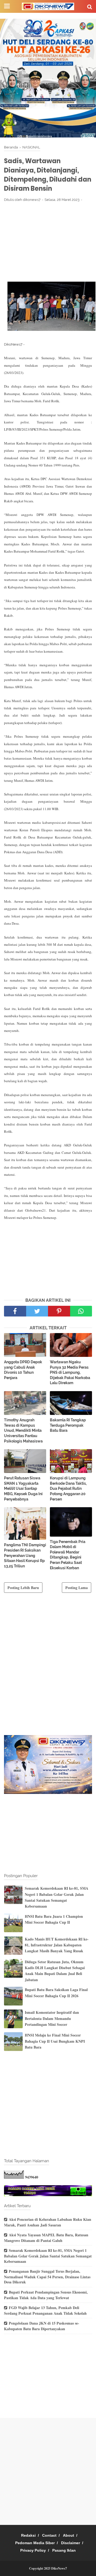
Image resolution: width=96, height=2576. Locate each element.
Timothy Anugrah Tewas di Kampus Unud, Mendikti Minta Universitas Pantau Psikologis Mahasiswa (23, 1430)
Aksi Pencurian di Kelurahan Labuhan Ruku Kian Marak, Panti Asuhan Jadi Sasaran (48, 2222)
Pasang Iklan (64, 2550)
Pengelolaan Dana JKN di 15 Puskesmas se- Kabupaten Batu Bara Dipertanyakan (42, 2326)
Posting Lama (77, 1588)
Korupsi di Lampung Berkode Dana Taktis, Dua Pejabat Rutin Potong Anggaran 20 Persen (68, 1488)
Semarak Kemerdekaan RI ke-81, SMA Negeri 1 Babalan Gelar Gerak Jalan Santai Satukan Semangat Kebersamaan (57, 1897)
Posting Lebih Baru (23, 1588)
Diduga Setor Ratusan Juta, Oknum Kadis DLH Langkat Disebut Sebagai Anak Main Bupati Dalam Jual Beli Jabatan (55, 1971)
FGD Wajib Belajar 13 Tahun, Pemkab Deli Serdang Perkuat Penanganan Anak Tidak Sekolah (45, 2310)
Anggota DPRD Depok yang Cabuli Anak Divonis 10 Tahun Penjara (23, 1370)
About (69, 2535)
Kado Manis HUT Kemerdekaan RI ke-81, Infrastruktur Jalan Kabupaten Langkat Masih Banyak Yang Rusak (57, 1945)
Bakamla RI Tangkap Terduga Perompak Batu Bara (68, 1425)
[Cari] (90, 7)
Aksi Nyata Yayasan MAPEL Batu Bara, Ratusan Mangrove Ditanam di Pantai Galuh (46, 2238)
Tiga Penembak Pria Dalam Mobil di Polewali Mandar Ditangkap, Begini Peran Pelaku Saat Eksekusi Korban (68, 1555)
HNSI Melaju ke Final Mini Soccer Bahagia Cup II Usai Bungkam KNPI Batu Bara (55, 2041)
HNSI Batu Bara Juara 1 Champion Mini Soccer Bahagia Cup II (54, 1919)
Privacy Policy (33, 2550)
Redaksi (28, 2535)
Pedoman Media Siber (35, 2543)
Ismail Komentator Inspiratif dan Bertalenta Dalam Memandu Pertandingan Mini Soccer (52, 2018)
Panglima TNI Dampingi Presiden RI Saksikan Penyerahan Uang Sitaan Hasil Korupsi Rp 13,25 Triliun (25, 1555)
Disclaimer (71, 2543)
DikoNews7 (59, 2568)
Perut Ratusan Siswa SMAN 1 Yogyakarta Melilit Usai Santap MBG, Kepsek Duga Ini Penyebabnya (23, 1488)
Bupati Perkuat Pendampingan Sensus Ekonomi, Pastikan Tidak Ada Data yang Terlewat (46, 2295)
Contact (49, 2535)
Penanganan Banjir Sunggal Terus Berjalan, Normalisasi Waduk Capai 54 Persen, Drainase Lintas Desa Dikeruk (47, 2277)
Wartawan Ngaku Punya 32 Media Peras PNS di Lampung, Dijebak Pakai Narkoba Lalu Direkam (70, 1372)
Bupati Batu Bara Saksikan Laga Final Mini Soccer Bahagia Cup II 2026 (56, 1993)
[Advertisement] (48, 242)
